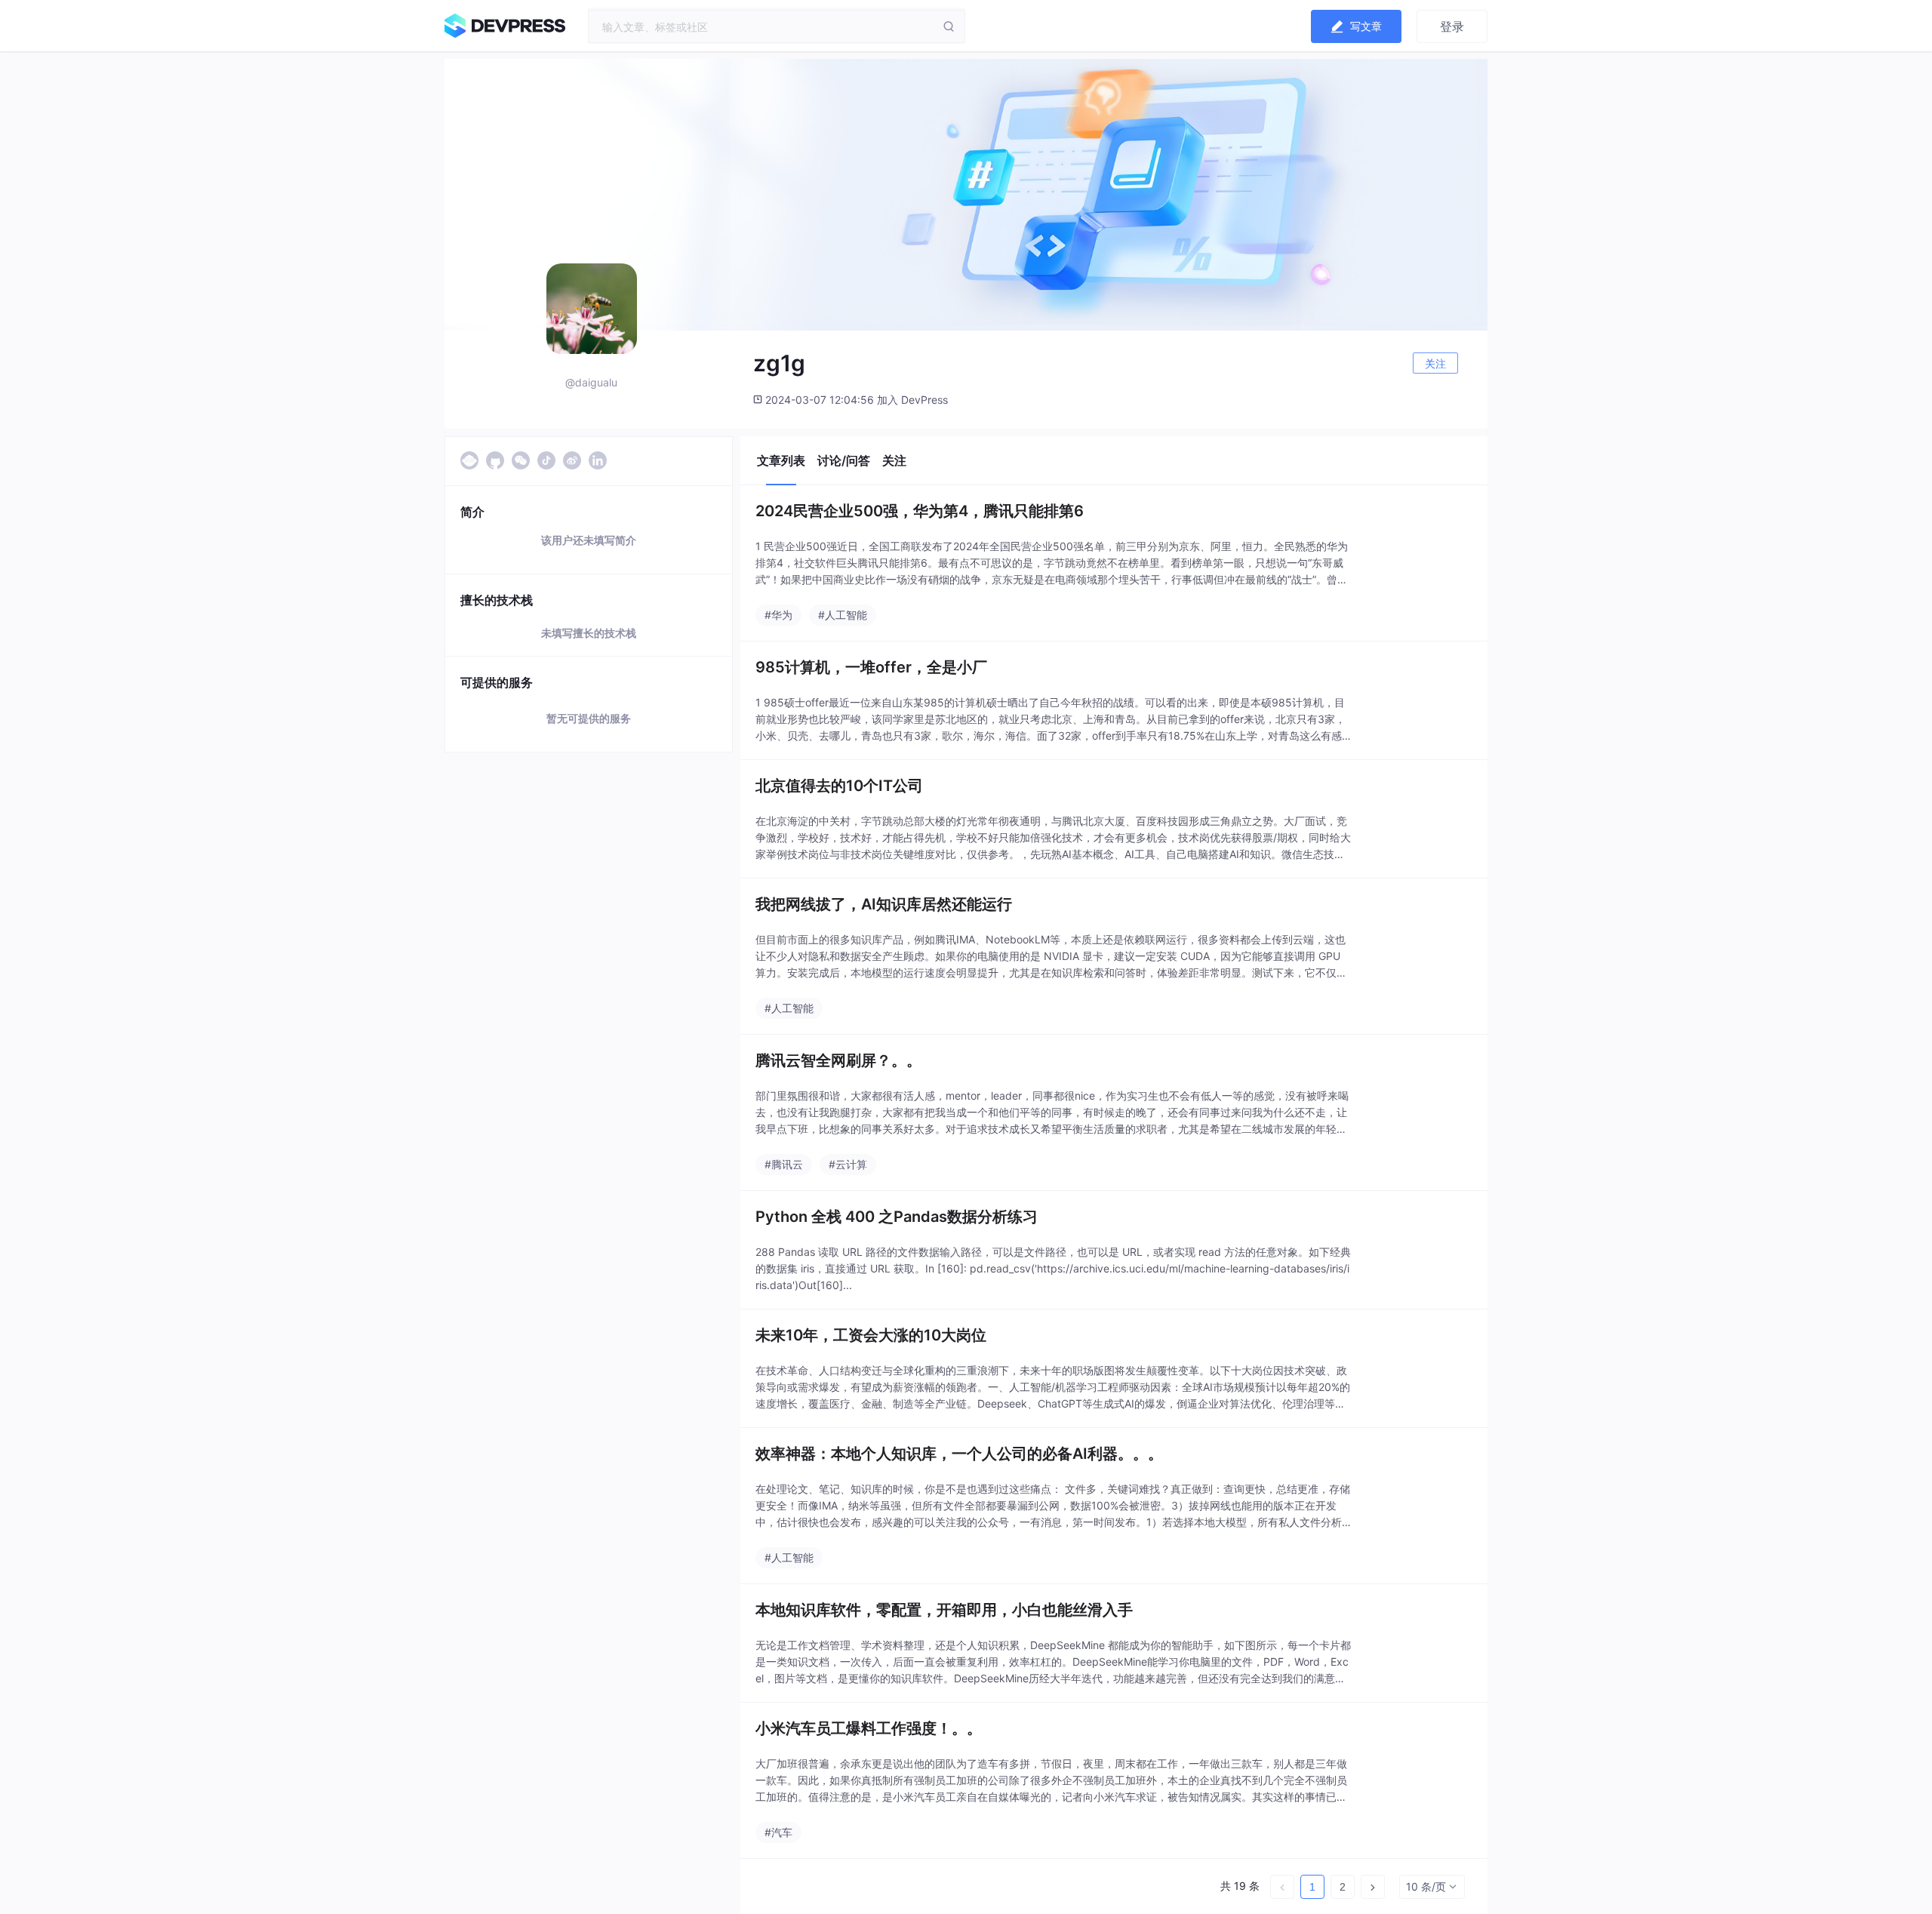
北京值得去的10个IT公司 (839, 786)
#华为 (778, 615)
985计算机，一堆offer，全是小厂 (871, 667)
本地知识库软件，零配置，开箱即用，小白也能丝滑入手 (944, 1610)
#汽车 (778, 1832)
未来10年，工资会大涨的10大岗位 (871, 1335)
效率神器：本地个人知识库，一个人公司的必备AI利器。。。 (959, 1454)
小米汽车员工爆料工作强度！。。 (869, 1728)
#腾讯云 (784, 1164)
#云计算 (848, 1164)
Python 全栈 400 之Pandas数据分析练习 (897, 1217)
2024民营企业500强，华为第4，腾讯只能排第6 (920, 511)
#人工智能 (843, 615)
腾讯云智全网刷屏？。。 (838, 1060)
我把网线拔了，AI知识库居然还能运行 (884, 904)
